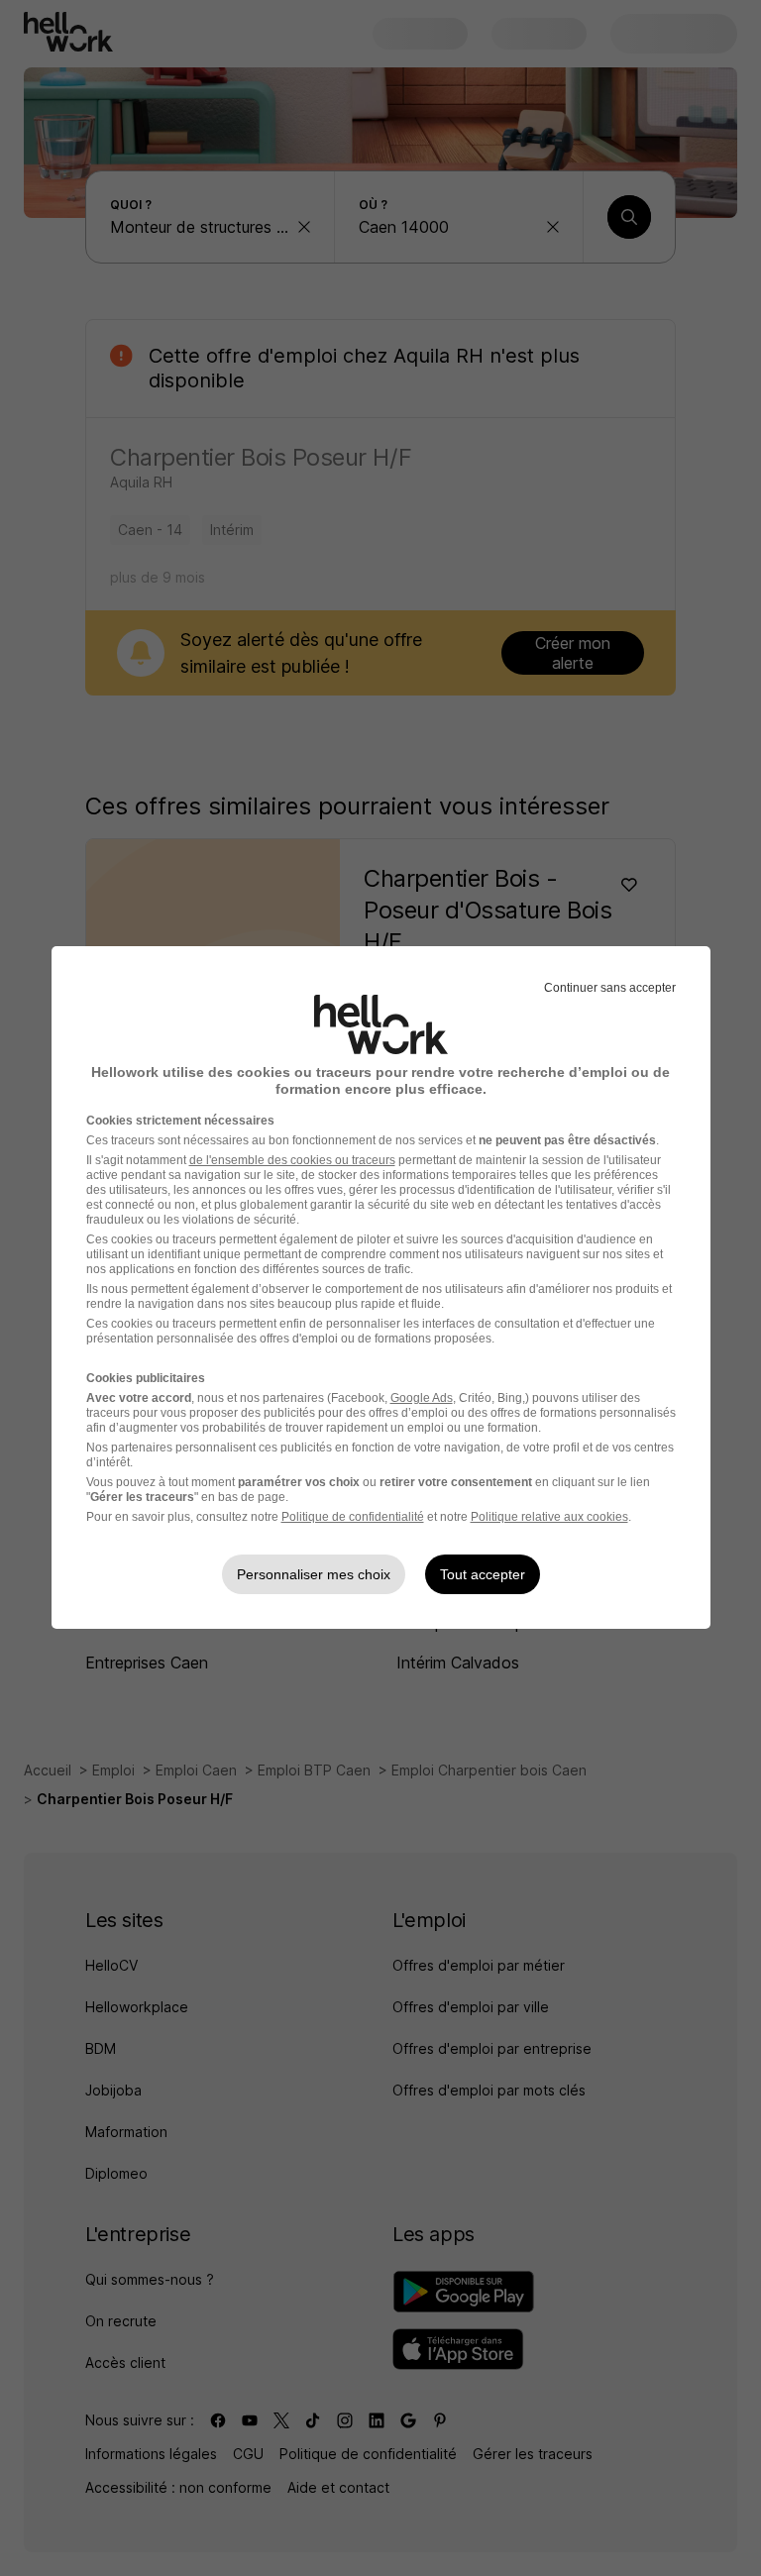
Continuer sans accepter (610, 988)
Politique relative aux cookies (549, 1517)
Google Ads (422, 1398)
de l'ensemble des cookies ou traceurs (292, 1160)
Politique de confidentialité (353, 1517)
